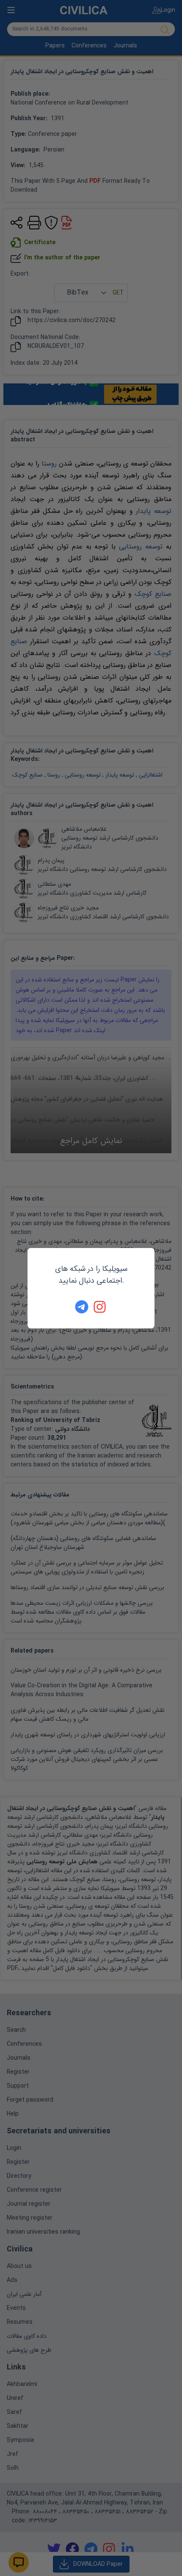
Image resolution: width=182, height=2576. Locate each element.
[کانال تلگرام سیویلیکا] (82, 1307)
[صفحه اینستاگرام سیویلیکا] (100, 1307)
